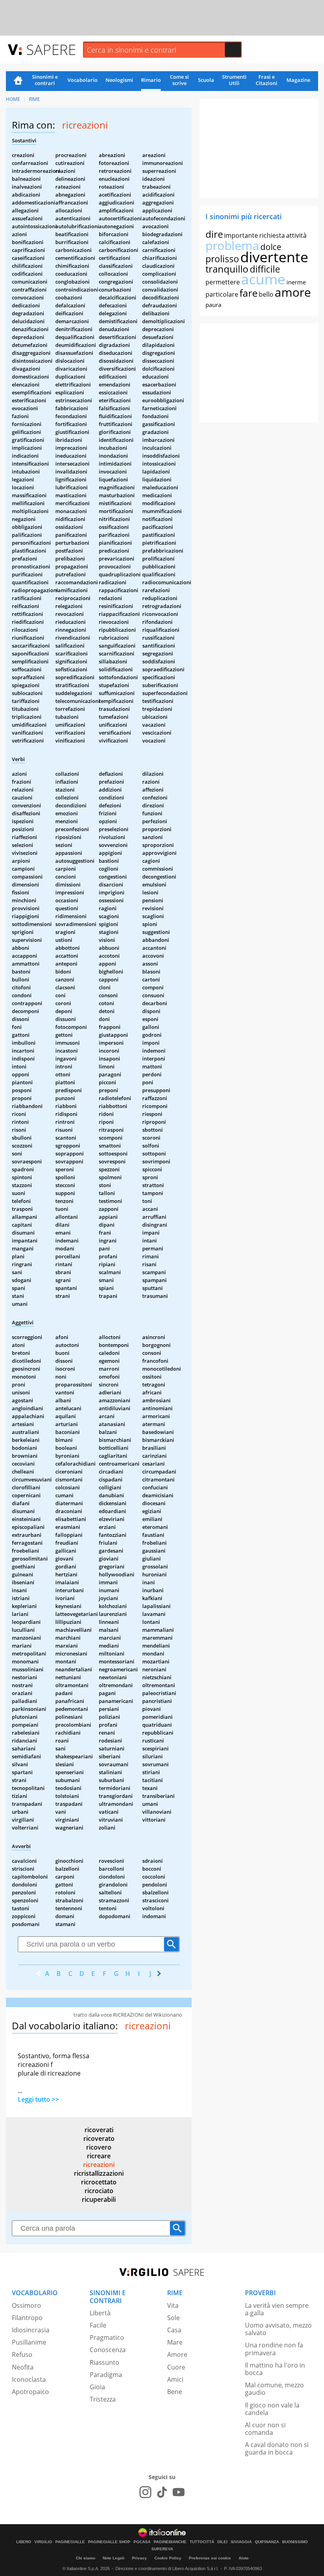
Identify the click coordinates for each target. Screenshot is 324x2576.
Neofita (23, 2367)
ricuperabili (99, 2199)
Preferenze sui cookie (210, 2558)
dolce (271, 247)
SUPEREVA (162, 2549)
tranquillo (227, 269)
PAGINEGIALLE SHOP (109, 2542)
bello (266, 294)
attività (296, 235)
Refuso (22, 2354)
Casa (174, 2330)
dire (214, 234)
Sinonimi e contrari (45, 80)
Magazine (298, 80)
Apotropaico (30, 2392)
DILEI (222, 2542)
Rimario (151, 80)
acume (263, 279)
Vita (173, 2305)
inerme (296, 282)
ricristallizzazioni (99, 2173)
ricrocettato (99, 2182)
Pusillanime (29, 2342)
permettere (223, 282)
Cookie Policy (168, 2558)
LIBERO (24, 2542)
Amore (177, 2354)
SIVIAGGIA (241, 2542)
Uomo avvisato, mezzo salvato (278, 2329)
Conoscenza (108, 2350)
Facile (98, 2325)
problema (232, 245)
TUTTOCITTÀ (202, 2542)
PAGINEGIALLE (70, 2542)
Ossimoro (26, 2305)
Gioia (97, 2387)
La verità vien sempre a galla (277, 2309)
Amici (175, 2379)
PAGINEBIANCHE (170, 2542)
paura (213, 305)
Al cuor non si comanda (265, 2429)
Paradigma (106, 2375)
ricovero (99, 2147)
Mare (175, 2342)
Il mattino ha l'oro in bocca (275, 2369)
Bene (175, 2392)
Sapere (51, 49)
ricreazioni (99, 2165)
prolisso (222, 259)
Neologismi (119, 80)
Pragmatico (107, 2337)
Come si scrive (179, 80)
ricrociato (99, 2191)
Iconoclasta (29, 2379)
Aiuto (244, 2558)
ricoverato (99, 2138)
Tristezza (103, 2399)
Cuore (176, 2367)
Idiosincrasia (31, 2330)
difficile (265, 269)
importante (241, 235)
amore (293, 292)
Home (18, 81)
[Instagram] (145, 2492)
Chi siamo (86, 2558)
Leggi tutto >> (38, 2099)
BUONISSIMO (295, 2542)
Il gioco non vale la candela (272, 2409)
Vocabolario (83, 80)
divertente (274, 257)
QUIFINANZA (267, 2542)
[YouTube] (179, 2492)
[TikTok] (162, 2492)
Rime (34, 99)
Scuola (206, 80)
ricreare (99, 2156)
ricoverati (99, 2130)
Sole (173, 2318)
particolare (222, 294)
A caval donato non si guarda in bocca (277, 2448)
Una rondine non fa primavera (274, 2349)
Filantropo (27, 2318)
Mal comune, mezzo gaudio (274, 2389)
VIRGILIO (43, 2542)
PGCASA (142, 2542)
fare (249, 293)
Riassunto (105, 2362)
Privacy (139, 2558)
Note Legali (114, 2558)
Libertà (100, 2313)
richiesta (272, 235)
